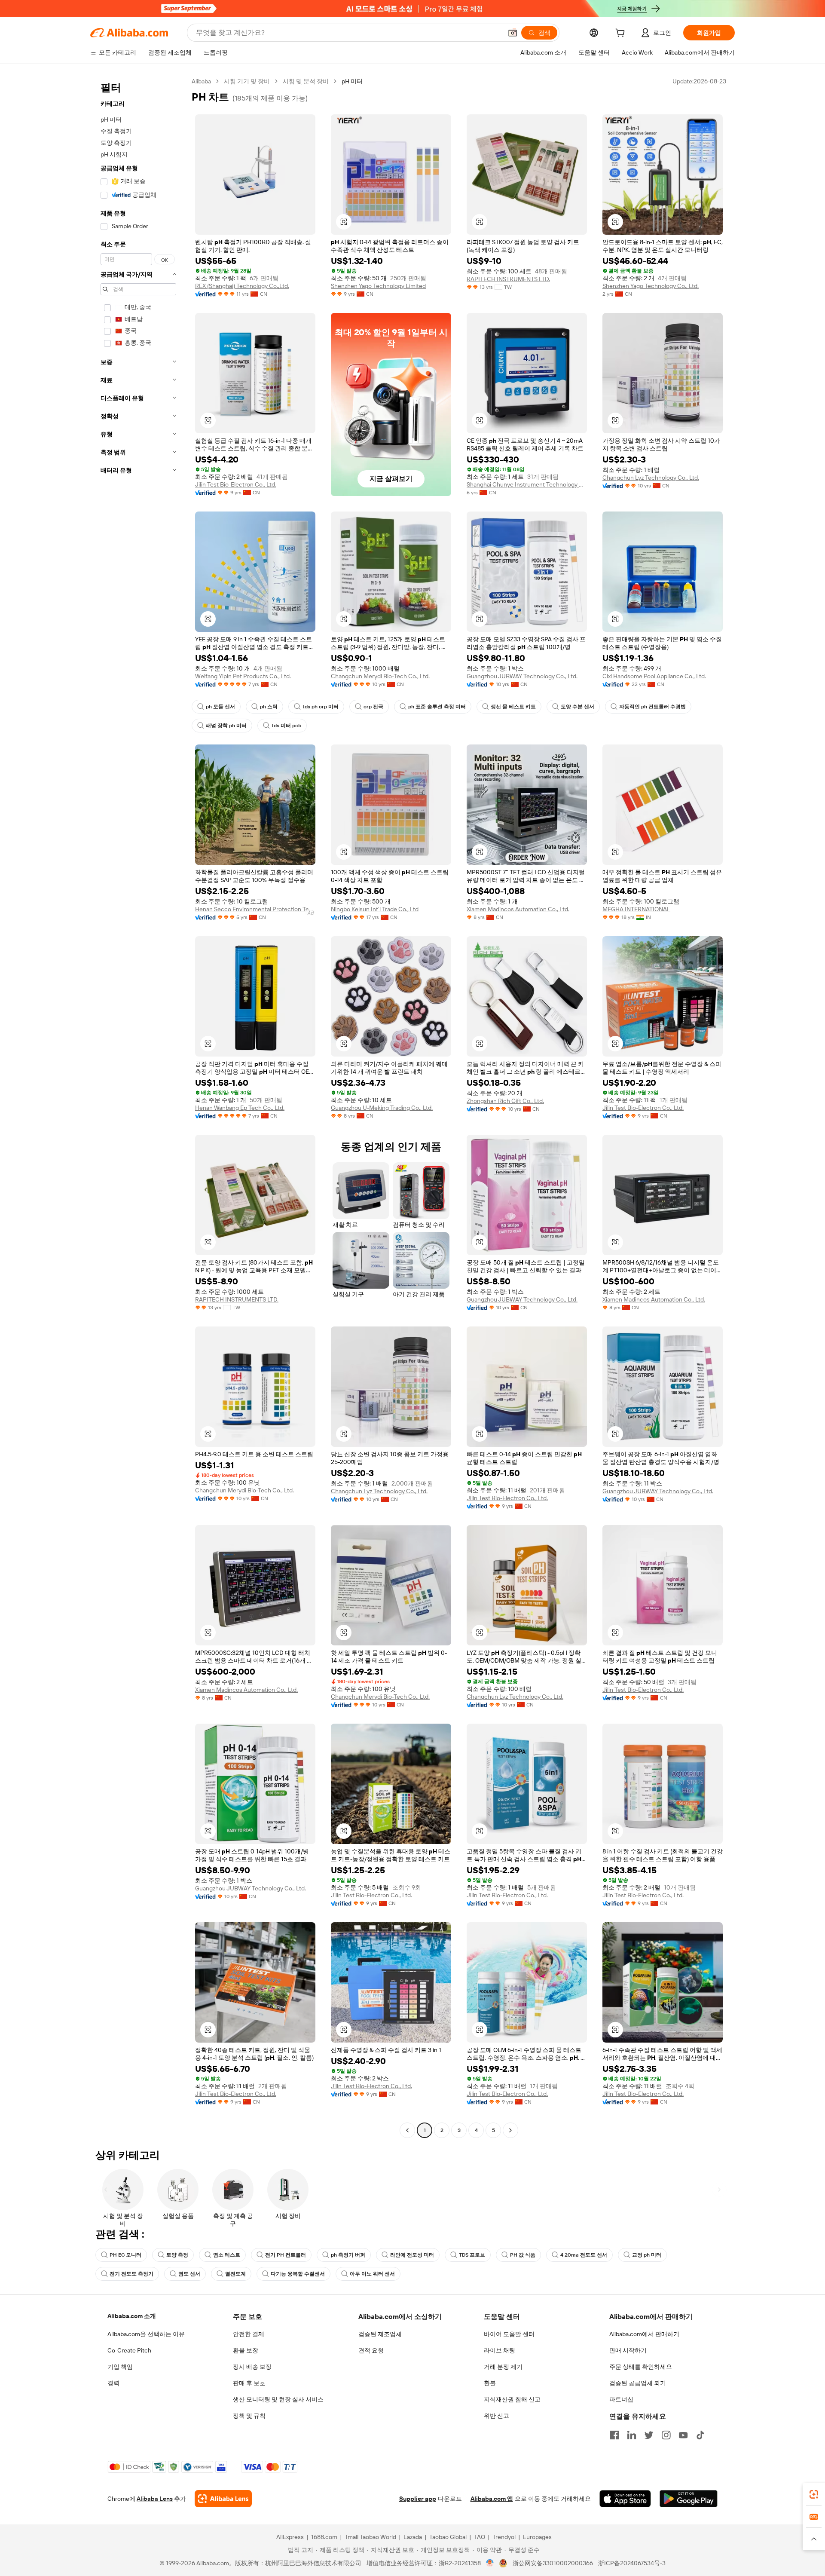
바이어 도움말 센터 (509, 2334)
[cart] (622, 34)
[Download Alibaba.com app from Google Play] (689, 2499)
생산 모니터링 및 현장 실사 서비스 (278, 2399)
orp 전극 (373, 707)
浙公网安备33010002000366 (553, 2563)
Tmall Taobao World (370, 2537)
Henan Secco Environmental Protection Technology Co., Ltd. (255, 909)
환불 (490, 2383)
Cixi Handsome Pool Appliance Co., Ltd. (654, 676)
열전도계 (235, 2274)
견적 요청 (371, 2350)
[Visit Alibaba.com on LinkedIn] (632, 2435)
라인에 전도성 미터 (412, 2255)
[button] (513, 33)
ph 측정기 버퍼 (348, 2255)
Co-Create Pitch (129, 2350)
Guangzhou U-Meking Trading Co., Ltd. (382, 1108)
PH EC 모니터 (125, 2255)
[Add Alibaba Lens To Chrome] (223, 2499)
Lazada (413, 2537)
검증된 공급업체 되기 (638, 2383)
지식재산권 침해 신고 (512, 2399)
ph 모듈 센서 (220, 707)
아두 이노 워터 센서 (372, 2274)
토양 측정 (177, 2255)
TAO (480, 2537)
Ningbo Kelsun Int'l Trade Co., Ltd (375, 909)
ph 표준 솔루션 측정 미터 (437, 707)
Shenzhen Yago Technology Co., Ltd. (651, 286)
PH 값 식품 (523, 2255)
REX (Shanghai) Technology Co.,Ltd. (242, 286)
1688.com (324, 2537)
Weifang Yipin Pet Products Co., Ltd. (243, 676)
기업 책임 (120, 2367)
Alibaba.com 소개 (132, 2316)
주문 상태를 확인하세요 (641, 2367)
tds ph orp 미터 (321, 707)
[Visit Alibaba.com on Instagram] (666, 2435)
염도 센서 (189, 2274)
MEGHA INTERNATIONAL (636, 909)
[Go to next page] (510, 2130)
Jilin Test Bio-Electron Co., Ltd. (236, 484)
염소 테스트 (227, 2255)
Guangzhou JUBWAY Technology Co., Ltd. (522, 676)
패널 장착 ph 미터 (226, 726)
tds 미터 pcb (286, 726)
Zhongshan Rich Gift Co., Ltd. (505, 1101)
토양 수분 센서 (577, 707)
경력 (113, 2383)
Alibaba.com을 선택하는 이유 (146, 2334)
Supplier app (418, 2499)
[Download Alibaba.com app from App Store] (625, 2499)
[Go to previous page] (407, 2130)
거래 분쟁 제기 (503, 2367)
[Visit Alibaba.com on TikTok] (700, 2435)
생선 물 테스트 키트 (513, 707)
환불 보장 (246, 2350)
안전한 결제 (249, 2334)
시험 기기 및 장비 (247, 81)
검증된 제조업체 (380, 2334)
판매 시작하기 (628, 2350)
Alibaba (201, 81)
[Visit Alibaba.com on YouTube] (683, 2435)
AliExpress (290, 2537)
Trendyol (504, 2537)
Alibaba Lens (155, 2499)
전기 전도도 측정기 (131, 2274)
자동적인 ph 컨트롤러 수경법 (652, 707)
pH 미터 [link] (352, 81)
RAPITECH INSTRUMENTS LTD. (508, 279)
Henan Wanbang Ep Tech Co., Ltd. (240, 1108)
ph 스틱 (269, 707)
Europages (537, 2537)
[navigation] (138, 1107)
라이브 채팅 (500, 2350)
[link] (814, 2494)
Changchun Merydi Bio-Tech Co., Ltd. (380, 676)
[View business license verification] (490, 2563)
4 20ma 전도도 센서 (584, 2255)
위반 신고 (497, 2416)
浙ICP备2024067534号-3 (632, 2563)
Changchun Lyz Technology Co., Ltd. (651, 478)
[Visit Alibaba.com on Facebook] (614, 2435)
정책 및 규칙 (249, 2416)
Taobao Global (448, 2537)
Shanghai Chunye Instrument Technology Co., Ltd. (527, 484)
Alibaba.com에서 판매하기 (644, 2334)
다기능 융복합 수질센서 (298, 2274)
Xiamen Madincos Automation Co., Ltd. (518, 909)
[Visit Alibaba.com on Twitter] (649, 2435)
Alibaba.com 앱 (492, 2499)
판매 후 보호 (249, 2383)
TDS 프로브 (472, 2255)
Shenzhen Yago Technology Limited (378, 286)
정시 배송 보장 (252, 2367)
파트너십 (621, 2399)
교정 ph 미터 (647, 2255)
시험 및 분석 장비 (306, 81)
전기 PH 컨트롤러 (286, 2255)
